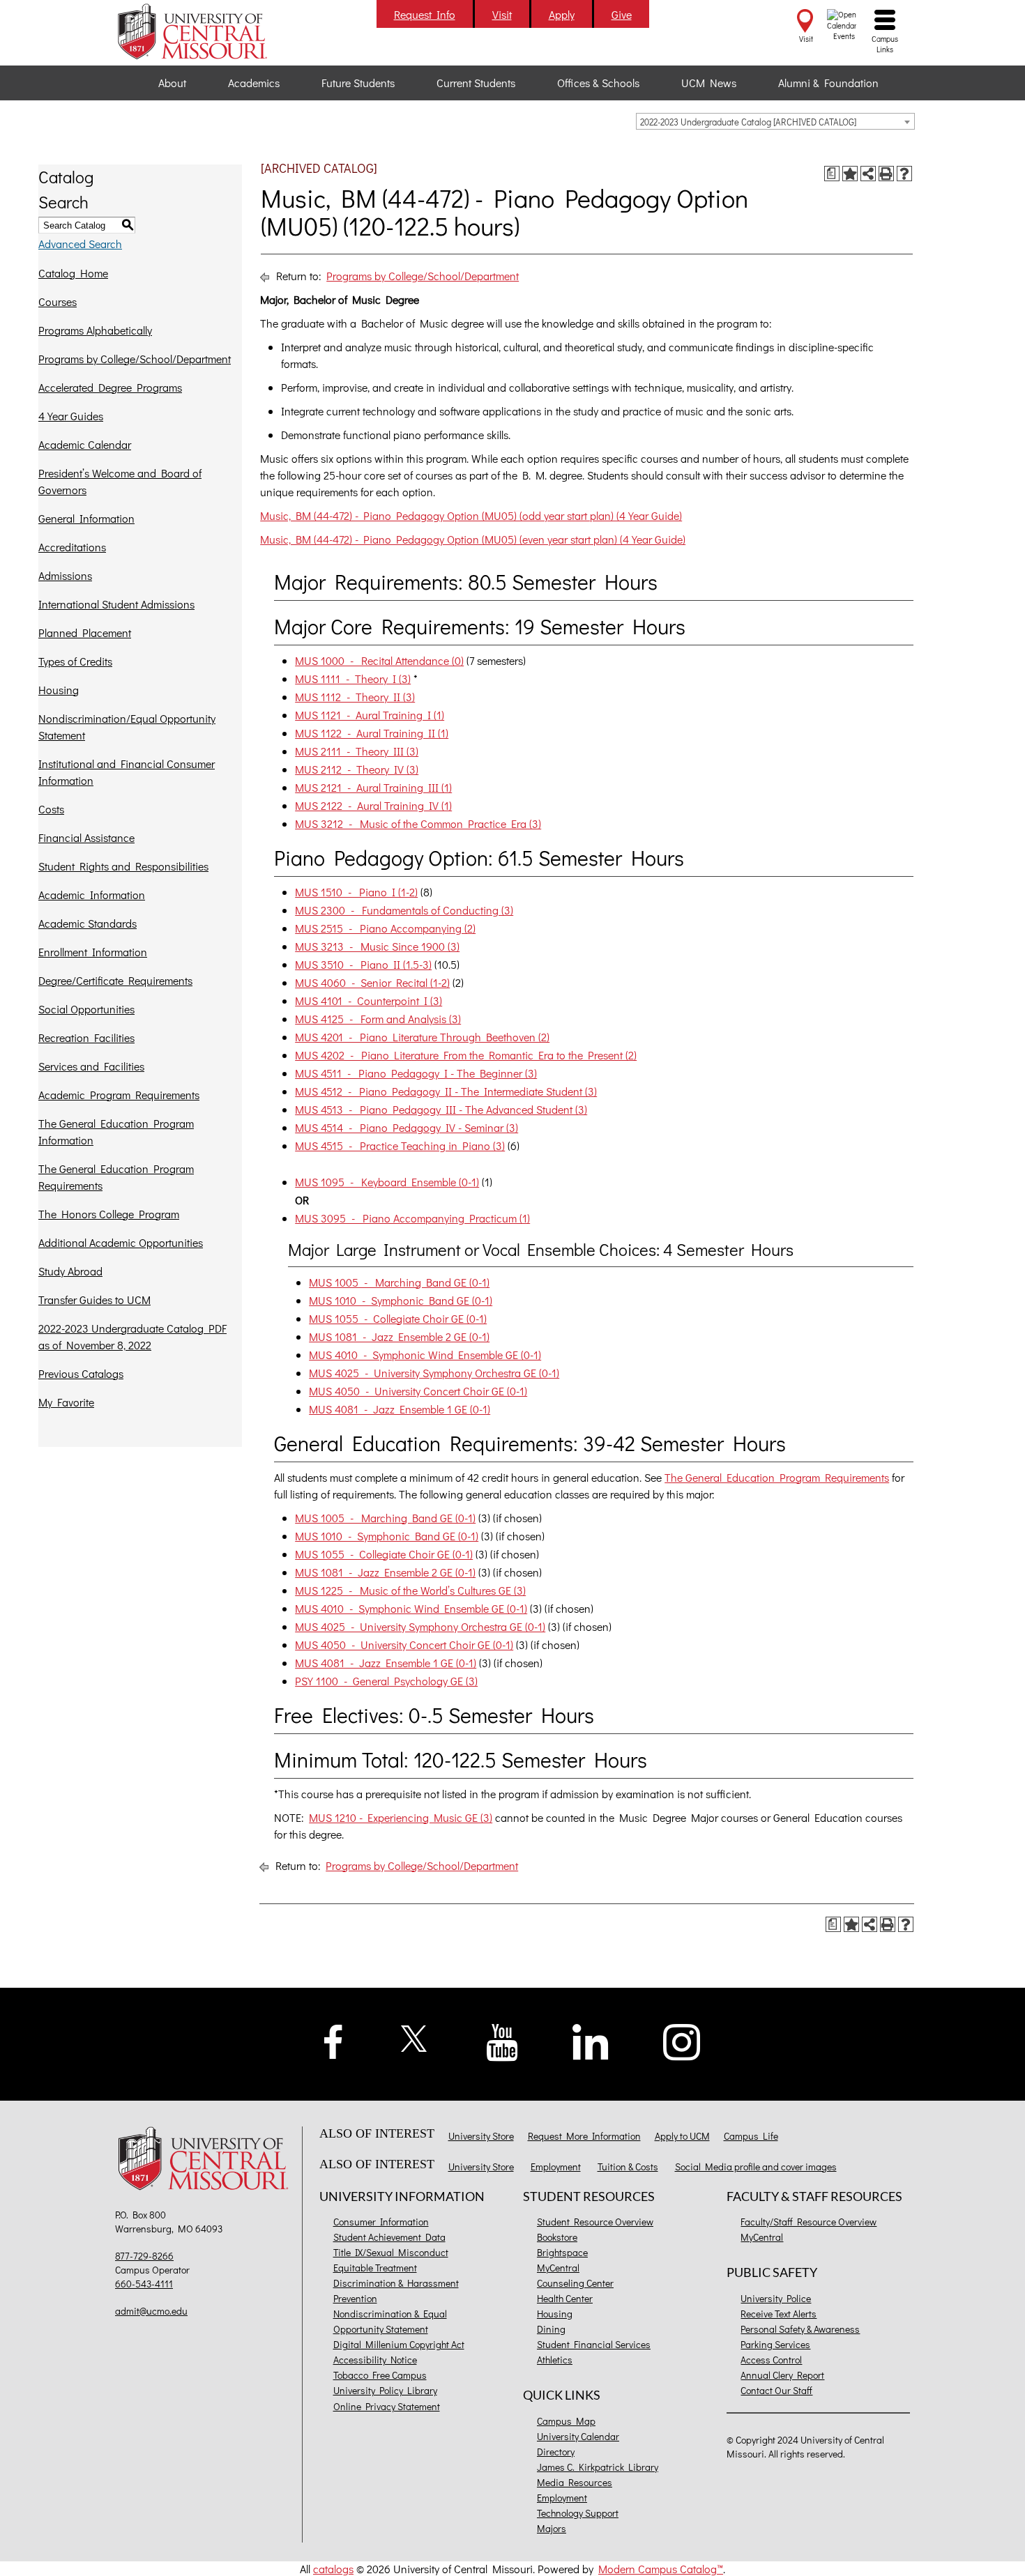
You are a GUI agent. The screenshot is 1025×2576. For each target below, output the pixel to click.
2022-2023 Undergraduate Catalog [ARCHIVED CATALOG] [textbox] (748, 122)
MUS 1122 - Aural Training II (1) (372, 733)
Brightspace (562, 2252)
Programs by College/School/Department (135, 359)
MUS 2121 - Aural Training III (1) (373, 787)
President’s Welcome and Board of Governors (120, 481)
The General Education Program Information (116, 1132)
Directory (556, 2452)
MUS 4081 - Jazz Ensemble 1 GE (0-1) (400, 1409)
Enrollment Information (93, 952)
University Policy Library (385, 2390)
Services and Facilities (91, 1066)
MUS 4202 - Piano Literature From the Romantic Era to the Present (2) (466, 1055)
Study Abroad (70, 1271)
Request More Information (584, 2136)
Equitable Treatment (375, 2268)
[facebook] (333, 2040)
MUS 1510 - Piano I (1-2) (356, 892)
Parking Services (775, 2344)
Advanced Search (80, 244)
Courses (58, 301)
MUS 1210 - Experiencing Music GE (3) (401, 1817)
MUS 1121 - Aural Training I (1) (370, 715)
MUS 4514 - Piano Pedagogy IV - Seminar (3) (407, 1127)
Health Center (565, 2298)
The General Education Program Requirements (116, 1177)
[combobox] (775, 121)
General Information (86, 518)
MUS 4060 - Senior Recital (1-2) (372, 982)
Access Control (771, 2360)
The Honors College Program (109, 1214)
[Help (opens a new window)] (904, 174)
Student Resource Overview (595, 2222)
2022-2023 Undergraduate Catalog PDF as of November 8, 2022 (132, 1336)
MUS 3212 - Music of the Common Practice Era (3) (418, 823)
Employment (556, 2167)
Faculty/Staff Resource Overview (808, 2222)
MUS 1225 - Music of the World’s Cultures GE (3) (410, 1590)
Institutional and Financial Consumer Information (127, 772)
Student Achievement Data (389, 2237)
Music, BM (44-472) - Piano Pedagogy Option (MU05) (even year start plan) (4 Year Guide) (473, 539)
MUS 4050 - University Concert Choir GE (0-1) (418, 1391)
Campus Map (566, 2421)
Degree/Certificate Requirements (115, 980)
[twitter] (415, 2036)
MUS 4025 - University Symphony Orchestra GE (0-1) (434, 1373)
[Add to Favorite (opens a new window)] (850, 174)
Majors (552, 2528)
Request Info (425, 14)
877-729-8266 (144, 2256)
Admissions (65, 575)
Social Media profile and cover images (756, 2167)
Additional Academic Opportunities (121, 1242)
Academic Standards (88, 923)
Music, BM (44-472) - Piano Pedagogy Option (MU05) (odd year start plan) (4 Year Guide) (471, 515)
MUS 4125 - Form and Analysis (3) (378, 1019)
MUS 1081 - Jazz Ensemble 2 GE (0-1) (399, 1336)
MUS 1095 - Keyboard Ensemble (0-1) (387, 1182)
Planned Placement (85, 632)
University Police (776, 2298)
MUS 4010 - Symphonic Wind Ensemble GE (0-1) (425, 1355)
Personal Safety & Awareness (800, 2329)
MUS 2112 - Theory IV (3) (357, 769)
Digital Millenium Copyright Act (399, 2344)
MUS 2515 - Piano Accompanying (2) (385, 928)
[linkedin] (591, 2040)
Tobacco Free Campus (380, 2375)
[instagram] (682, 2040)
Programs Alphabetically (95, 330)
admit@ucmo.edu (151, 2311)
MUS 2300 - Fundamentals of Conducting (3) (404, 910)
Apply (562, 14)
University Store (481, 2136)
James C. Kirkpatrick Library (598, 2467)
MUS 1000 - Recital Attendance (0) (379, 660)
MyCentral (558, 2268)
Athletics (555, 2360)
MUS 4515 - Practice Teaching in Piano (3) (400, 1145)
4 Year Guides (71, 416)
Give (622, 14)
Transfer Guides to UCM (94, 1299)
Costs (51, 809)
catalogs (333, 2569)
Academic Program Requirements (119, 1095)
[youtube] (502, 2040)
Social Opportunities (86, 1009)
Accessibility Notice (375, 2360)
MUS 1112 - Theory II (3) (355, 697)
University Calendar (578, 2436)
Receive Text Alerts (779, 2314)
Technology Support (578, 2513)
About (172, 83)
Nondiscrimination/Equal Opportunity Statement (127, 727)
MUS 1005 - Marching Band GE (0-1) (399, 1282)
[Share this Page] (868, 174)
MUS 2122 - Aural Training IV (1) (373, 805)
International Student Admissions (116, 604)
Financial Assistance (86, 837)
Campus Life (751, 2136)
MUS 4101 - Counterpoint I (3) (369, 1001)
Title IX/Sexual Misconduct (391, 2252)
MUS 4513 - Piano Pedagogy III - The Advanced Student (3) (441, 1109)
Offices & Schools (598, 83)
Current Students (476, 83)
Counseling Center (575, 2283)
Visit (502, 14)
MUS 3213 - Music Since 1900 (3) (377, 946)
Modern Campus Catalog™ (661, 2569)
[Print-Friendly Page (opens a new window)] (886, 174)
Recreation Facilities (86, 1037)
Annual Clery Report (782, 2375)
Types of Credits (75, 661)
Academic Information (92, 895)
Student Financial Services (594, 2344)
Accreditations (72, 547)
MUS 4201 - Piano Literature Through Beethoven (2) (422, 1037)
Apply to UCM (682, 2136)
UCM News (709, 83)
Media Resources (575, 2482)
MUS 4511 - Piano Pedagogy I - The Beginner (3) (416, 1073)
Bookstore (557, 2237)
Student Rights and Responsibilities (123, 866)
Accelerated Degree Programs (110, 387)
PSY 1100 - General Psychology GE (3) (386, 1681)
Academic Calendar (85, 444)
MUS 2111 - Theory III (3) (357, 751)
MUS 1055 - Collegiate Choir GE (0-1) (398, 1318)
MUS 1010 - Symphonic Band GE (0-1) (401, 1300)
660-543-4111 (144, 2284)
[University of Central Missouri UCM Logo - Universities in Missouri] (207, 31)
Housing (59, 690)
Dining (551, 2329)
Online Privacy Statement (387, 2406)
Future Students (358, 83)
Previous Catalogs (81, 1373)
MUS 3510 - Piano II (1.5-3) (363, 964)
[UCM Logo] (207, 2160)
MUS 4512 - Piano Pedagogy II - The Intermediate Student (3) (446, 1091)
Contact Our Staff (776, 2390)
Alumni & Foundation (828, 83)
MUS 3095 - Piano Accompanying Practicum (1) (412, 1218)
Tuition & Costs (628, 2167)
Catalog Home (73, 273)
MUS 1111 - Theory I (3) (353, 678)
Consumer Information (381, 2222)
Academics (254, 83)
